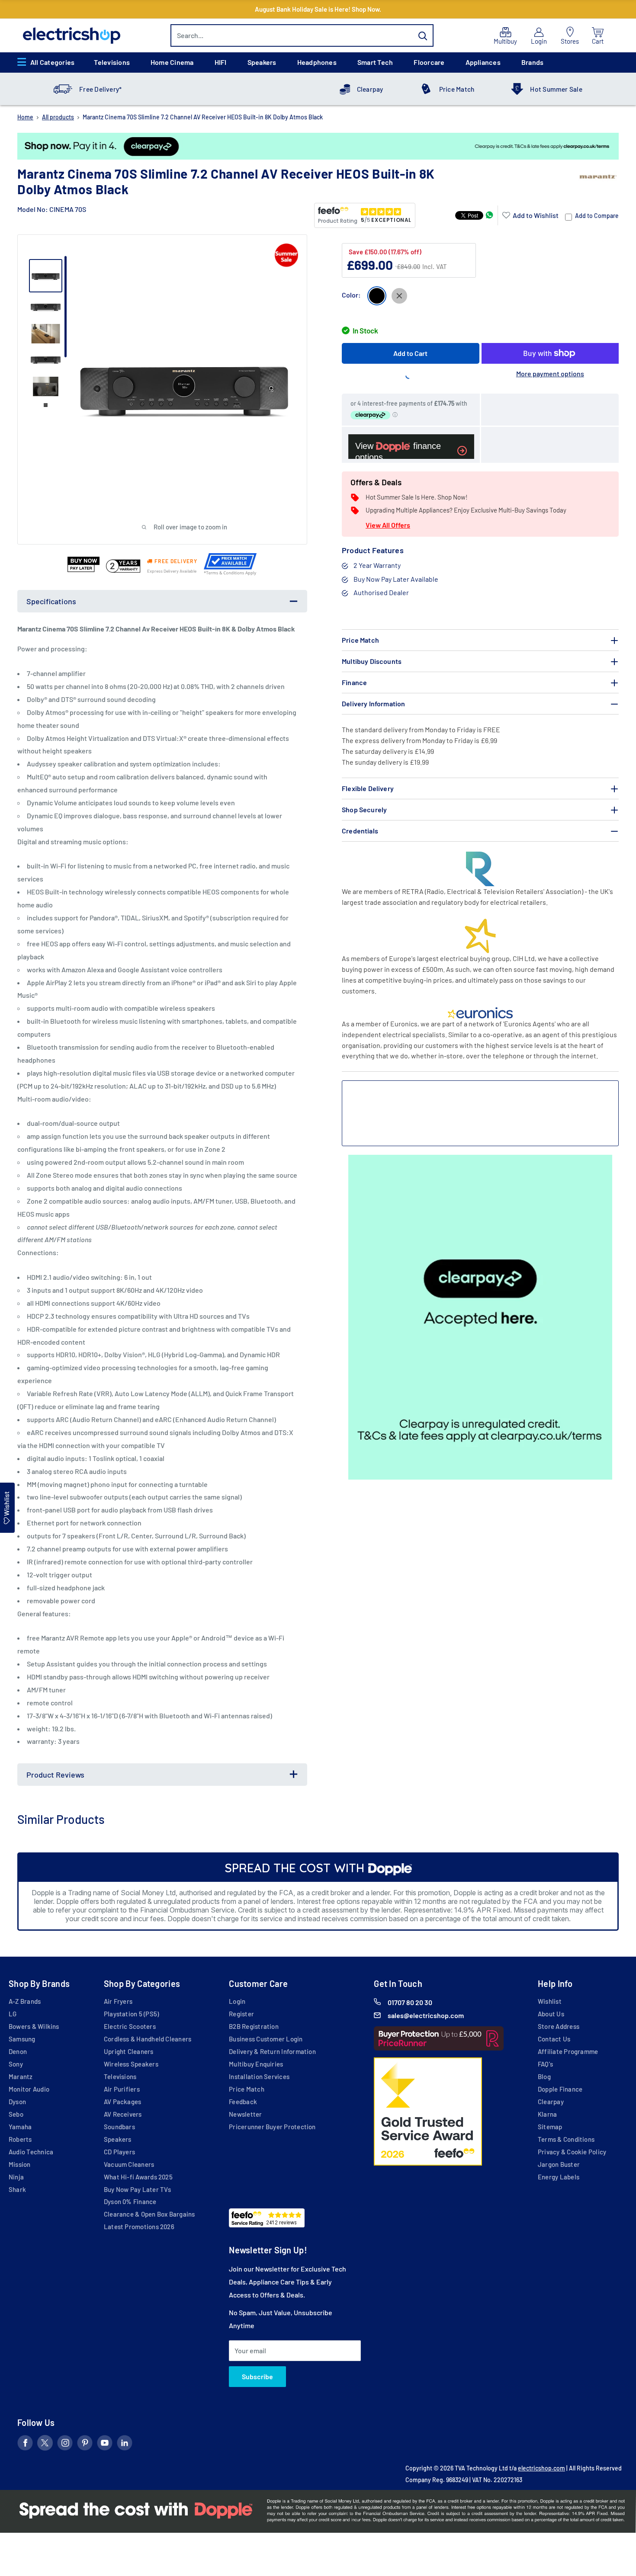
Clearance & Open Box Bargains (149, 2214)
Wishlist (550, 2001)
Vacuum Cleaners (129, 2164)
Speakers (262, 62)
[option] (318, 146)
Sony (16, 2064)
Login (237, 2001)
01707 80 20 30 (410, 2002)
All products (58, 117)
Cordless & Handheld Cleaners (148, 2039)
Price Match (457, 89)
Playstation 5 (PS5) (131, 2014)
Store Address (559, 2026)
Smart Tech (375, 62)
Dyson (17, 2102)
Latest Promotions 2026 (139, 2227)
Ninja (16, 2177)
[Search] (423, 35)
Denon (18, 2051)
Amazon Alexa (83, 969)
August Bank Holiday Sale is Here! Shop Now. (318, 9)
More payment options (550, 373)
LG (13, 2014)
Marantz (21, 2076)
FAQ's (545, 2064)
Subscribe (257, 2376)
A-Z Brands (25, 2001)
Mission (20, 2164)
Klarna (547, 2114)
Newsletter (245, 2114)
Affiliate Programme (568, 2051)
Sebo (16, 2114)
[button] (530, 215)
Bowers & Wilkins (34, 2026)
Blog (544, 2076)
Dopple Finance (560, 2089)
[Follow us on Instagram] (65, 2445)
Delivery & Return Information (272, 2051)
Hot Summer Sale (556, 89)
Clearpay (370, 89)
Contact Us (554, 2039)
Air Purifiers (122, 2089)
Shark (17, 2189)
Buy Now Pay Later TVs (138, 2189)
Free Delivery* (100, 89)
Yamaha (20, 2127)
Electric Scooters (130, 2026)
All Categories (52, 62)
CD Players (119, 2152)
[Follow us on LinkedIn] (125, 2445)
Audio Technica (31, 2152)
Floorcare (429, 62)
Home (25, 117)
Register (241, 2014)
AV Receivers (123, 2114)
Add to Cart (410, 353)
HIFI (221, 62)
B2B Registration (254, 2026)
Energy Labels (559, 2177)
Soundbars (119, 2127)
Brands (532, 62)
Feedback (243, 2102)
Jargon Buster (559, 2164)
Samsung (22, 2039)
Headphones (317, 62)
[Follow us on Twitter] (45, 2445)
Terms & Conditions (566, 2139)
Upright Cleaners (129, 2051)
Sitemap (550, 2127)
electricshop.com (541, 2468)
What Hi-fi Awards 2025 (138, 2177)
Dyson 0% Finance (130, 2201)
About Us (551, 2014)
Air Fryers (118, 2001)
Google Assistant (144, 969)
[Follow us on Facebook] (25, 2445)
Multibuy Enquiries (256, 2064)
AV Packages (123, 2102)
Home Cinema (172, 62)
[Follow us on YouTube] (105, 2445)
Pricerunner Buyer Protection (272, 2127)
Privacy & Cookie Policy (572, 2152)
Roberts (20, 2139)
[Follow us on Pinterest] (85, 2445)
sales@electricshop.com (426, 2015)
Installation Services (259, 2076)
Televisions (112, 62)
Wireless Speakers (131, 2064)
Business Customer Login (266, 2039)
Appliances (483, 62)
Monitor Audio (29, 2089)
